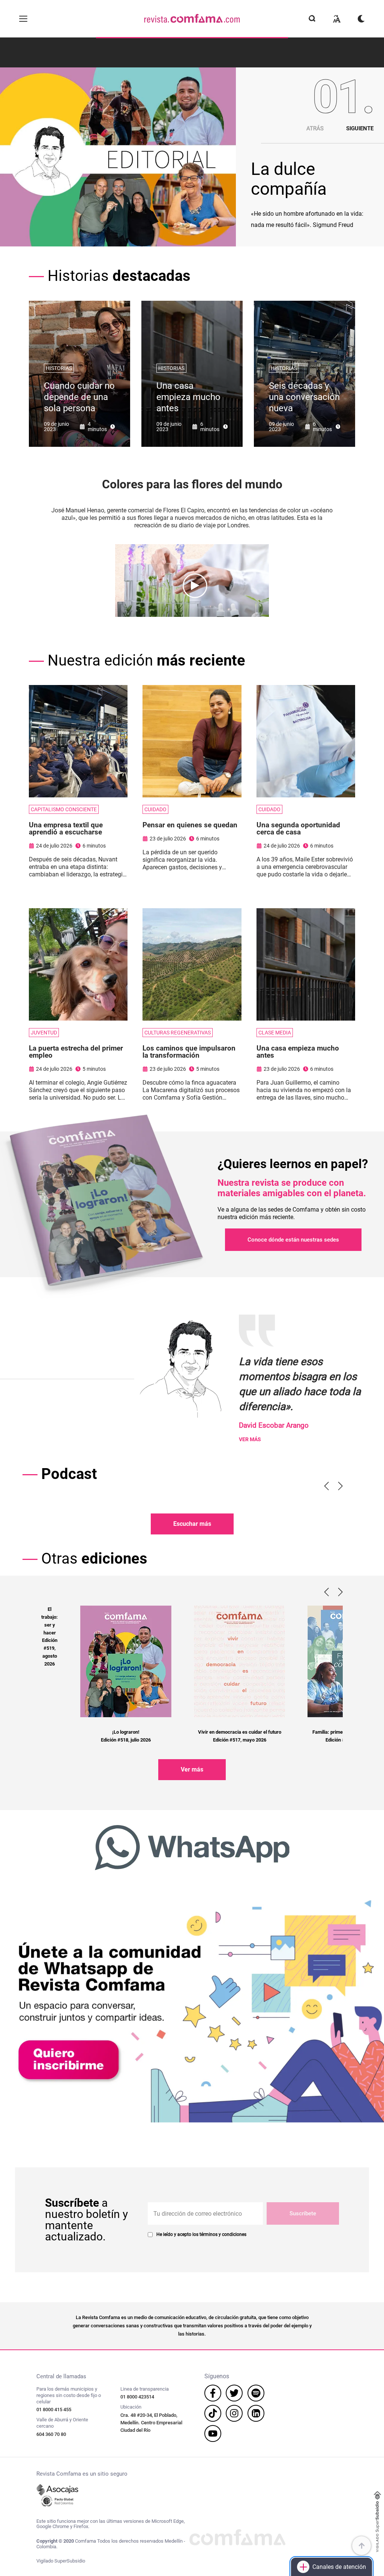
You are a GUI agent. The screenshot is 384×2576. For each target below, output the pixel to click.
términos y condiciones (223, 2234)
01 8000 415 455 (54, 2410)
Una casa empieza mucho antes (188, 397)
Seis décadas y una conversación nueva (304, 397)
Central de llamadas (61, 2377)
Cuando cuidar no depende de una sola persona (79, 397)
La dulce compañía (289, 179)
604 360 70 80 (51, 2434)
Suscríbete (303, 2213)
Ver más (192, 1769)
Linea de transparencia (145, 2389)
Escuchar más (192, 1524)
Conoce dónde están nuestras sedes (293, 1240)
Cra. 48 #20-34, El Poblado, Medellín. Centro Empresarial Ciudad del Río (151, 2423)
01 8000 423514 (137, 2397)
